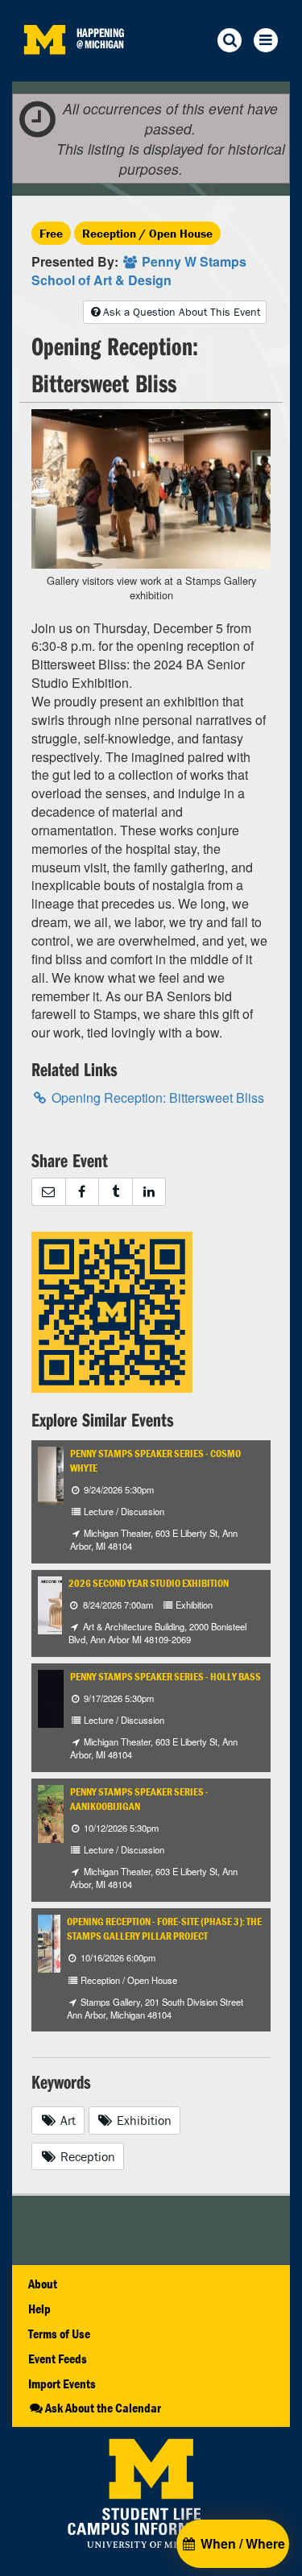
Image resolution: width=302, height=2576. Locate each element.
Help (39, 2309)
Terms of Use (59, 2334)
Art (66, 2120)
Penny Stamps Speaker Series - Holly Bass (165, 1677)
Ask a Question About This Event (182, 312)
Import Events (62, 2383)
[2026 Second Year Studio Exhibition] (61, 1603)
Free (51, 233)
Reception (86, 2156)
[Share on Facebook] (82, 1192)
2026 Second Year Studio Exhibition (149, 1583)
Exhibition (143, 2120)
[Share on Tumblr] (115, 1192)
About (43, 2284)
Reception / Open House (147, 233)
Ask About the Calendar (103, 2408)
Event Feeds (58, 2359)
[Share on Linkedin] (149, 1192)
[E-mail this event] (48, 1192)
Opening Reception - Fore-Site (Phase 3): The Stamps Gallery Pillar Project (164, 1929)
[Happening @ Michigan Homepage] (44, 71)
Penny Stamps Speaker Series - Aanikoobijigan (139, 1799)
